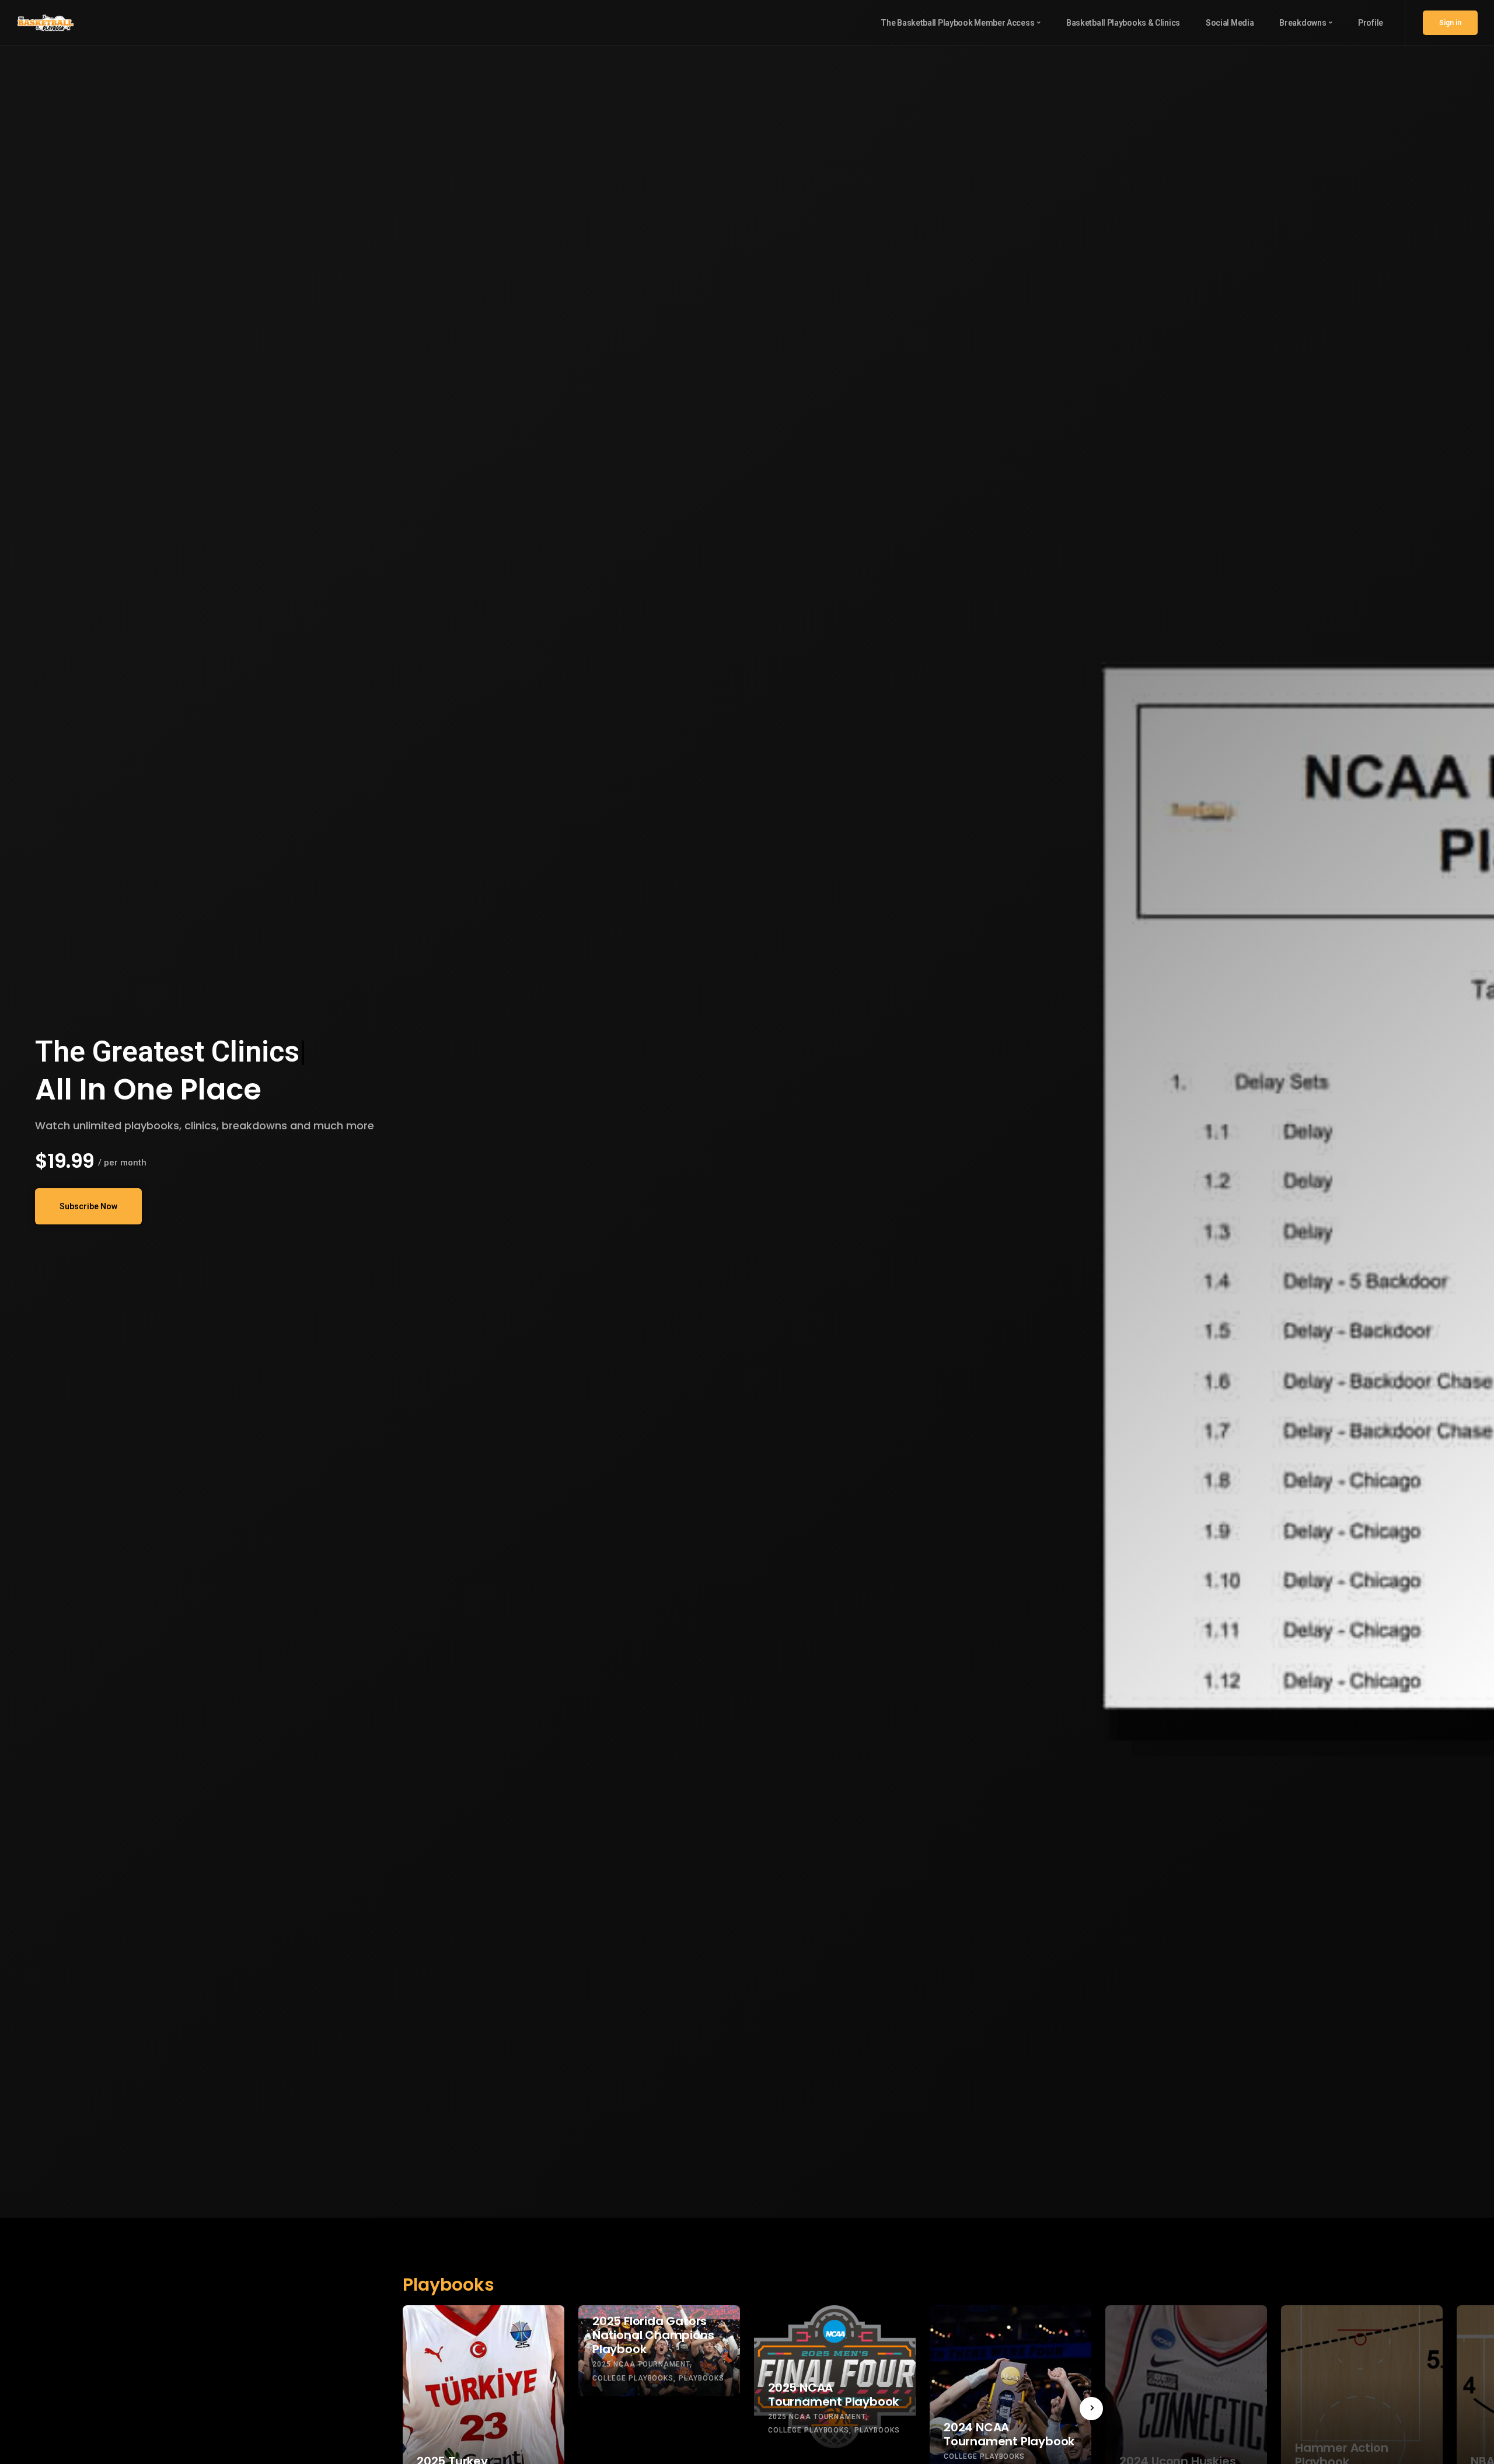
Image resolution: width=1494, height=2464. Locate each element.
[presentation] (1091, 2409)
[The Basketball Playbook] (46, 22)
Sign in (1450, 23)
